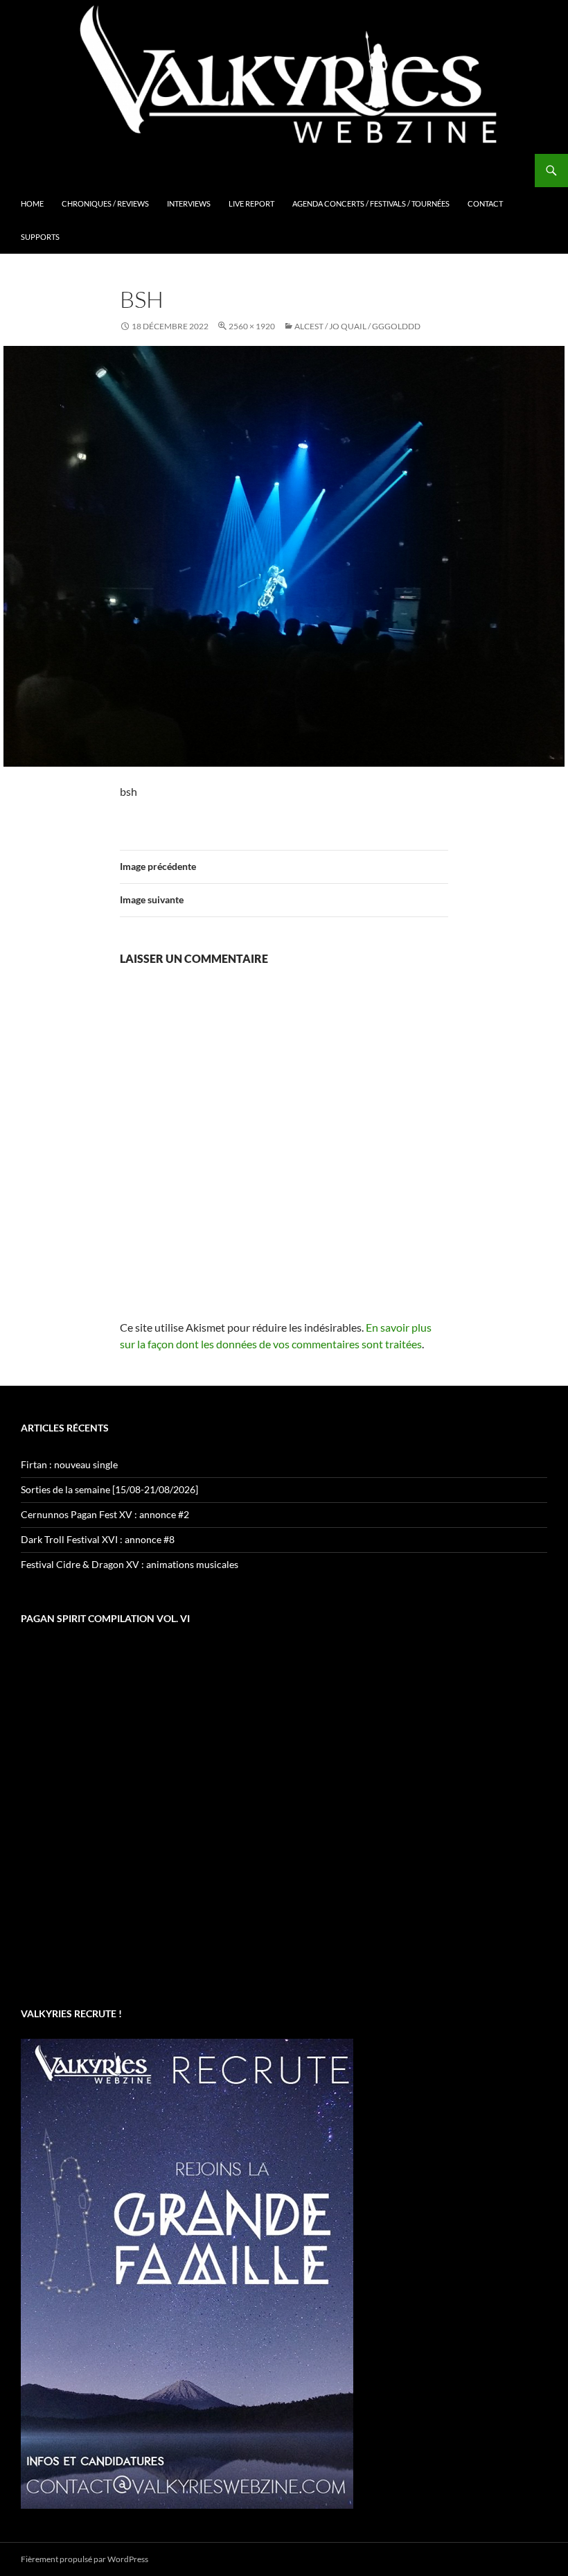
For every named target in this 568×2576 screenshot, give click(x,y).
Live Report (251, 203)
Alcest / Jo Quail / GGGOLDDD (357, 326)
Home (32, 203)
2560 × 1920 (252, 326)
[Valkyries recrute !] (187, 2273)
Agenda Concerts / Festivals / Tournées (371, 203)
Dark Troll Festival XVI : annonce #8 (98, 1539)
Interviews (189, 203)
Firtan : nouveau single (69, 1464)
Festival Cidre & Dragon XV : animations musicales (130, 1564)
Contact (485, 203)
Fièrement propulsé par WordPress (85, 2559)
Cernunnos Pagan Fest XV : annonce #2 (105, 1514)
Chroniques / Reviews (105, 203)
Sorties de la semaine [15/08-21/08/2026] (109, 1489)
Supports (40, 237)
